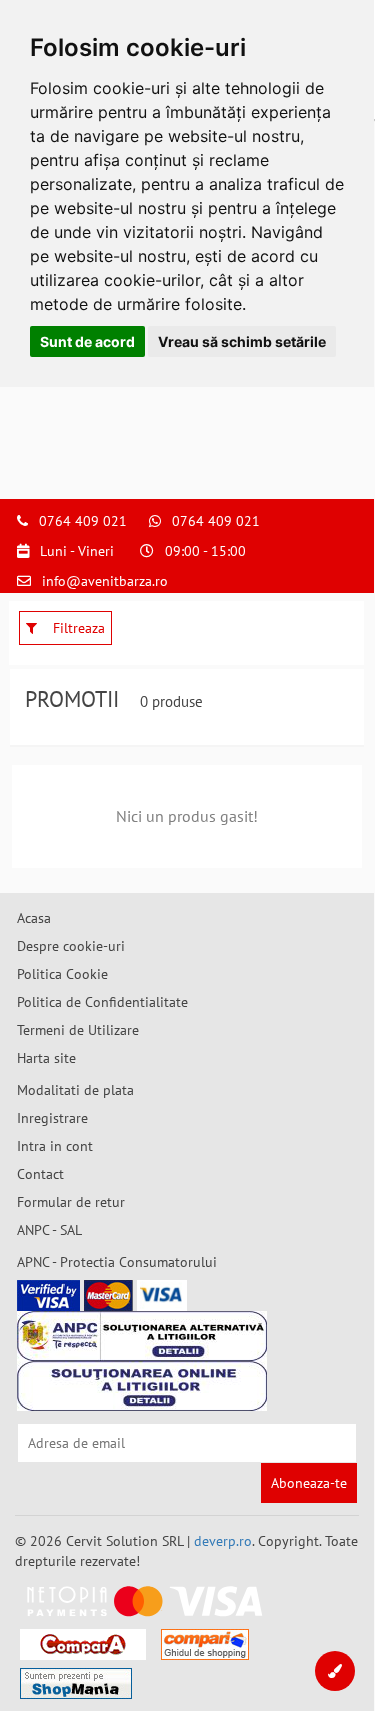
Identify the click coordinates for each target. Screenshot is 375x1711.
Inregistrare (52, 1118)
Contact (40, 1174)
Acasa (34, 918)
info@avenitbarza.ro (105, 581)
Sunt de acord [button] (87, 341)
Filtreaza (77, 628)
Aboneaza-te (309, 1483)
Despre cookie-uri (71, 946)
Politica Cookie (62, 974)
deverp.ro (223, 1541)
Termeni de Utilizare (78, 1030)
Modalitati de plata (75, 1090)
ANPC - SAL (49, 1230)
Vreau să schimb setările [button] (242, 341)
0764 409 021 (83, 521)
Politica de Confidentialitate (102, 1002)
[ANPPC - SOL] (142, 1386)
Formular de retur (71, 1202)
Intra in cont (55, 1146)
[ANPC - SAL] (142, 1336)
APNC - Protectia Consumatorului (117, 1262)
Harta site (46, 1058)
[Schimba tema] (335, 1671)
